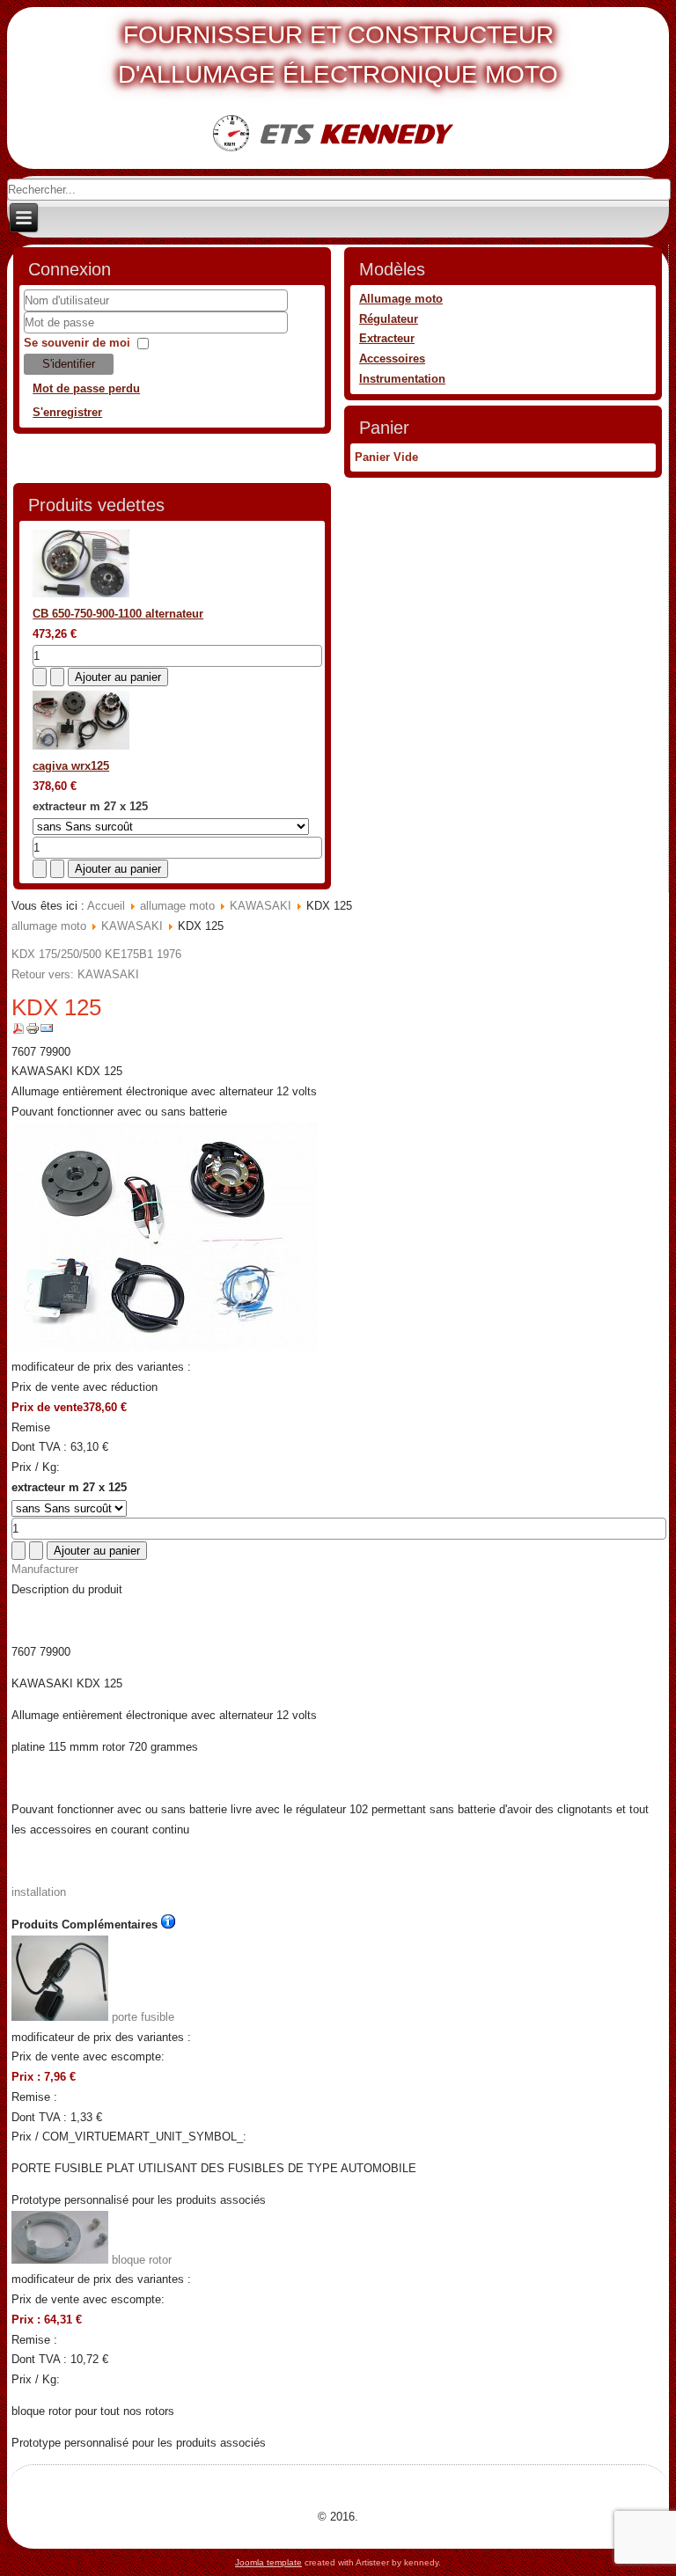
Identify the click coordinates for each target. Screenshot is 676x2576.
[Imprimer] (33, 1032)
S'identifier (69, 364)
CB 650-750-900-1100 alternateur (118, 614)
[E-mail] (47, 1032)
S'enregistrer (67, 412)
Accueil (106, 906)
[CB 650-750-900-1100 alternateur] (81, 593)
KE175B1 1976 (141, 954)
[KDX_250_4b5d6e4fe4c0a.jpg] (164, 1347)
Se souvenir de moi (77, 343)
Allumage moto (401, 299)
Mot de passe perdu (86, 388)
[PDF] (18, 1032)
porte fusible (141, 2017)
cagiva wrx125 (71, 766)
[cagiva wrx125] (81, 746)
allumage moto (177, 906)
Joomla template (268, 2562)
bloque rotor (140, 2260)
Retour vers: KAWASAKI (75, 974)
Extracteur (387, 338)
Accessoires (392, 359)
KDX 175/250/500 (56, 954)
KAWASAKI (261, 906)
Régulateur (389, 319)
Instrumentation (402, 379)
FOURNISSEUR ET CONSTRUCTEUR (338, 35)
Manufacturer (45, 1569)
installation (39, 1892)
